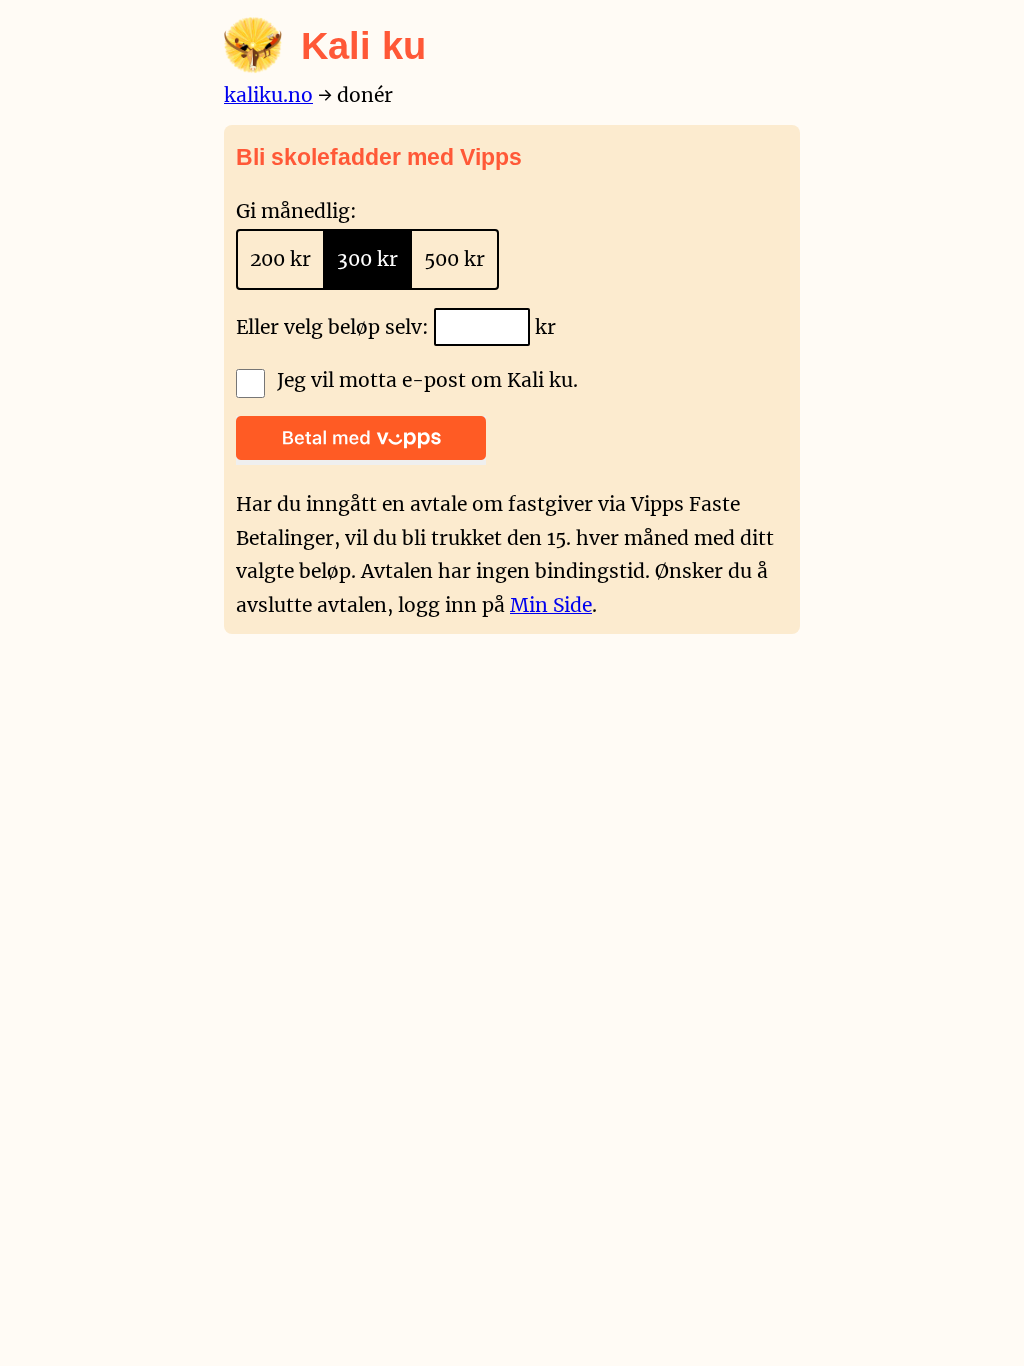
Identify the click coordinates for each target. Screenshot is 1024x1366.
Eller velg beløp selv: (335, 327)
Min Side (551, 605)
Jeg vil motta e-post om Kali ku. (427, 380)
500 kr (454, 259)
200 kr (280, 259)
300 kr (367, 259)
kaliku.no (268, 95)
